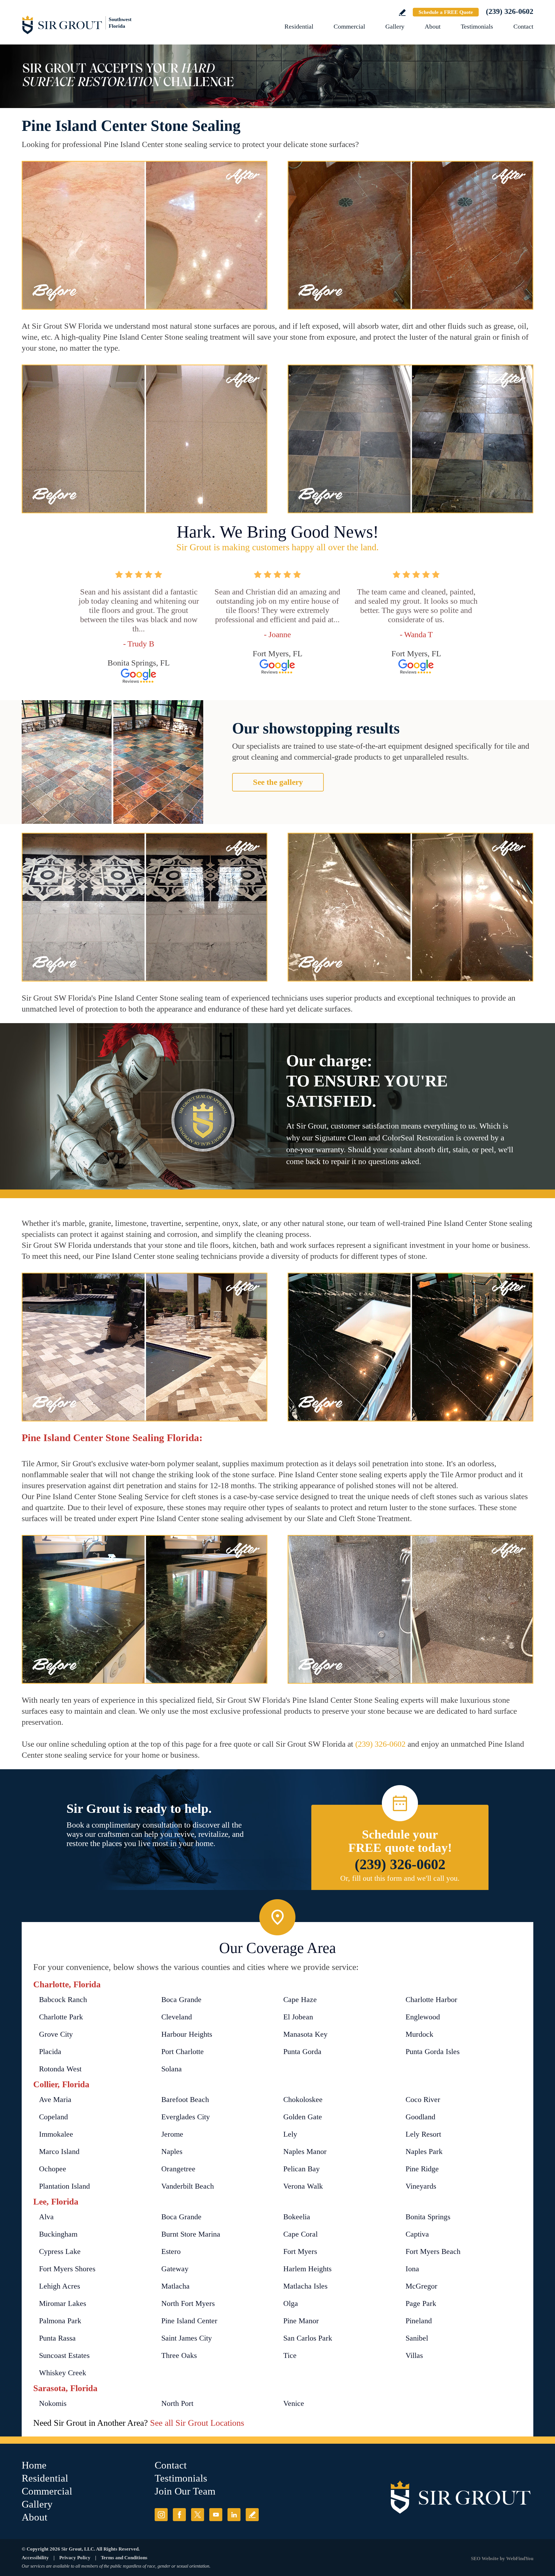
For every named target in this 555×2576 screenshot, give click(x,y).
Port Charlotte (183, 2052)
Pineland (419, 2321)
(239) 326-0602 (510, 11)
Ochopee (53, 2169)
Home (34, 2465)
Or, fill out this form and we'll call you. (400, 1878)
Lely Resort (423, 2134)
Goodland (420, 2117)
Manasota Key (305, 2034)
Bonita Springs (428, 2217)
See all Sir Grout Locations (197, 2423)
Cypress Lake (60, 2251)
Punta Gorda (302, 2052)
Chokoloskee (303, 2100)
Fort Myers (300, 2251)
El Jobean (298, 2017)
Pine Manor (301, 2321)
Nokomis (53, 2403)
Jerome (172, 2134)
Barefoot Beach (185, 2100)
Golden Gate (303, 2117)
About (433, 26)
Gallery (395, 26)
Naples (172, 2152)
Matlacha (175, 2286)
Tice (290, 2355)
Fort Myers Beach (433, 2251)
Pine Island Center (189, 2321)
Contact (523, 26)
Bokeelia (297, 2217)
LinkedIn (234, 2515)
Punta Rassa (57, 2338)
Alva (46, 2217)
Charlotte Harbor (431, 2000)
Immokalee (56, 2134)
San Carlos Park (308, 2338)
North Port (177, 2403)
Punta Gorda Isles (433, 2052)
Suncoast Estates (64, 2355)
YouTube (216, 2515)
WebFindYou (520, 2559)
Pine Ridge (422, 2169)
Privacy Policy (75, 2558)
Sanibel (417, 2338)
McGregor (421, 2286)
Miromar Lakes (63, 2303)
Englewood (423, 2017)
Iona (412, 2269)
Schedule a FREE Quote (446, 12)
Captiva (417, 2234)
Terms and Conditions (124, 2558)
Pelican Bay (301, 2169)
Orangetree (178, 2169)
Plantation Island (64, 2186)
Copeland (53, 2117)
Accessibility (35, 2558)
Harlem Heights (307, 2269)
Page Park (421, 2303)
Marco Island (59, 2152)
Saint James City (187, 2338)
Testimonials (477, 26)
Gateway (175, 2269)
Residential (299, 26)
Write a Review (402, 13)
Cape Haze (300, 2000)
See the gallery (278, 782)
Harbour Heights (187, 2034)
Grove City (56, 2034)
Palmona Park (60, 2321)
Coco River (423, 2100)
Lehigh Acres (60, 2286)
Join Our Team (185, 2491)
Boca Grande (181, 2000)
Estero (171, 2251)
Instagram (161, 2515)
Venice (294, 2403)
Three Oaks (179, 2355)
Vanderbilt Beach (188, 2186)
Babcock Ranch (63, 2000)
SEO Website (485, 2559)
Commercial (349, 26)
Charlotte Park (61, 2017)
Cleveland (177, 2017)
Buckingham (58, 2234)
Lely (290, 2134)
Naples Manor (305, 2152)
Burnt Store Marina (191, 2234)
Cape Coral (300, 2234)
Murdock (419, 2034)
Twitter (198, 2515)
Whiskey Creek (63, 2373)
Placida (50, 2052)
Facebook (179, 2515)
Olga (291, 2303)
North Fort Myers (188, 2303)
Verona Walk (303, 2186)
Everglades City (186, 2117)
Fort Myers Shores (67, 2269)
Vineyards (421, 2186)
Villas (414, 2355)
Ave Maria (55, 2100)
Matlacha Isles (305, 2286)
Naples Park (424, 2152)
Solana (172, 2069)
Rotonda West (60, 2069)
